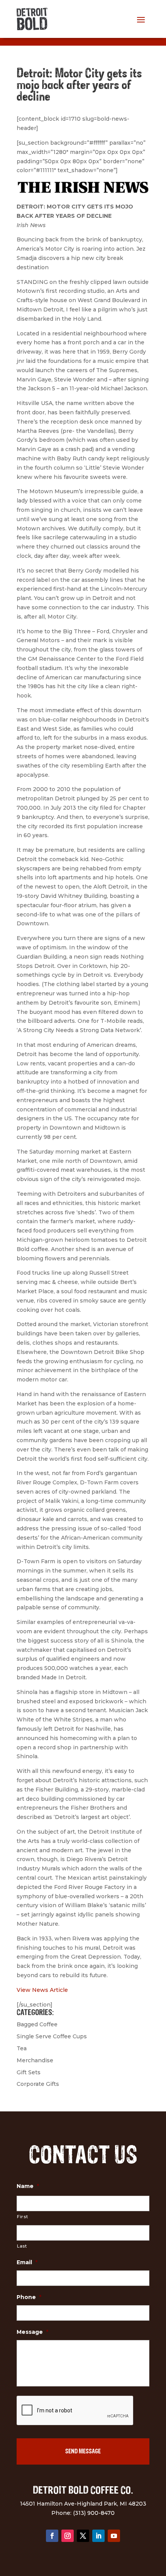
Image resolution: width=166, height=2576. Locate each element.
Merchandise (35, 2060)
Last (22, 2246)
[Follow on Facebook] (52, 2536)
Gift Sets (29, 2072)
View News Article (42, 1990)
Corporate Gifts (38, 2084)
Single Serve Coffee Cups (52, 2036)
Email (27, 2262)
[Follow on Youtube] (114, 2536)
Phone (29, 2297)
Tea (22, 2048)
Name (28, 2186)
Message (32, 2332)
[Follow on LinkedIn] (98, 2536)
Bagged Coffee (37, 2024)
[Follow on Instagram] (68, 2536)
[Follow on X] (83, 2536)
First (22, 2217)
